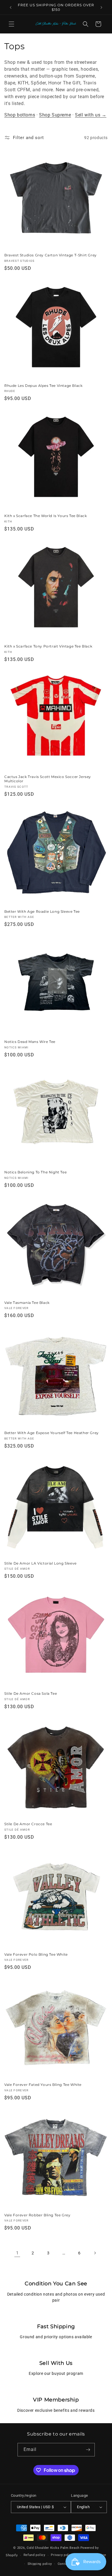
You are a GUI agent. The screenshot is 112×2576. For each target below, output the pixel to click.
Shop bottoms (20, 115)
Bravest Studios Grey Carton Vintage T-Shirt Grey (51, 255)
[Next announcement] (101, 7)
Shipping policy (40, 2564)
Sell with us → (91, 115)
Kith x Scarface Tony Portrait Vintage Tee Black (48, 646)
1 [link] (17, 2253)
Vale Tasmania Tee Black (27, 1303)
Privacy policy (62, 2555)
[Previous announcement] (11, 7)
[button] (11, 24)
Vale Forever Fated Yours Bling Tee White (43, 2085)
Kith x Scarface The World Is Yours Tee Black (46, 516)
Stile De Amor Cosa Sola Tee (31, 1693)
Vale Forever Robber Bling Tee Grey (37, 2215)
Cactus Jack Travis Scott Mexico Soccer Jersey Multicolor (48, 779)
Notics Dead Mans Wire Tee (30, 1042)
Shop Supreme (55, 115)
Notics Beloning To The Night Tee (35, 1172)
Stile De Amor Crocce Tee (28, 1824)
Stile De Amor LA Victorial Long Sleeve (40, 1563)
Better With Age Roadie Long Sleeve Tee (42, 911)
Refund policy (34, 2555)
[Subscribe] (88, 2450)
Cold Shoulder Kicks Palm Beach (53, 2548)
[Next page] (95, 2253)
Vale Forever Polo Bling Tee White (36, 1954)
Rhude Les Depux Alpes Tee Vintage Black (43, 386)
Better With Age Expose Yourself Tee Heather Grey (52, 1433)
